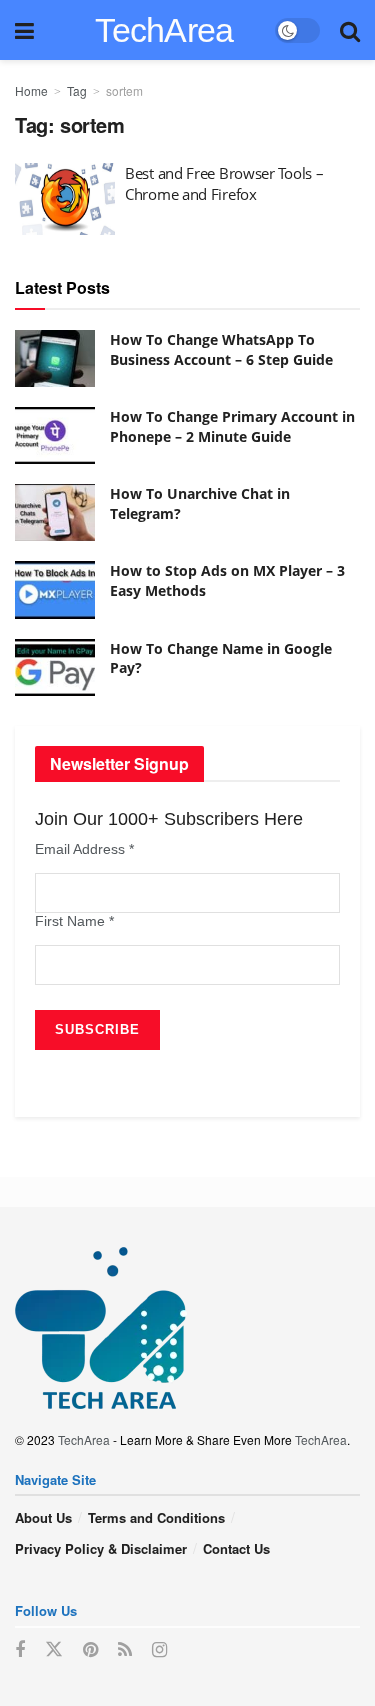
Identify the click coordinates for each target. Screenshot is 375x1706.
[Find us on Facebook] (20, 1650)
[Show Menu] (24, 30)
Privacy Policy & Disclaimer (101, 1548)
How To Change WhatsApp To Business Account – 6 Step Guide (221, 349)
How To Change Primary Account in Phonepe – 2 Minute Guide (232, 426)
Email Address (84, 849)
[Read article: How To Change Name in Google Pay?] (55, 667)
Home (31, 90)
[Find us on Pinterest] (90, 1650)
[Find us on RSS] (125, 1650)
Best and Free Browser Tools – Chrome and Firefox (224, 183)
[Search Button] (350, 30)
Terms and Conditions (156, 1517)
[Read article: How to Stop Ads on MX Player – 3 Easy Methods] (55, 589)
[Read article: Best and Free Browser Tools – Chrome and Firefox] (65, 199)
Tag (77, 90)
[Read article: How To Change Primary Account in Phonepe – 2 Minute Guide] (55, 435)
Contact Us (236, 1548)
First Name (74, 921)
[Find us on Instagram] (159, 1650)
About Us (43, 1517)
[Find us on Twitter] (54, 1649)
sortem (124, 90)
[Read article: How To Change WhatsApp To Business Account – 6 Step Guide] (55, 358)
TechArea (164, 30)
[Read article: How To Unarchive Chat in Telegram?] (55, 512)
